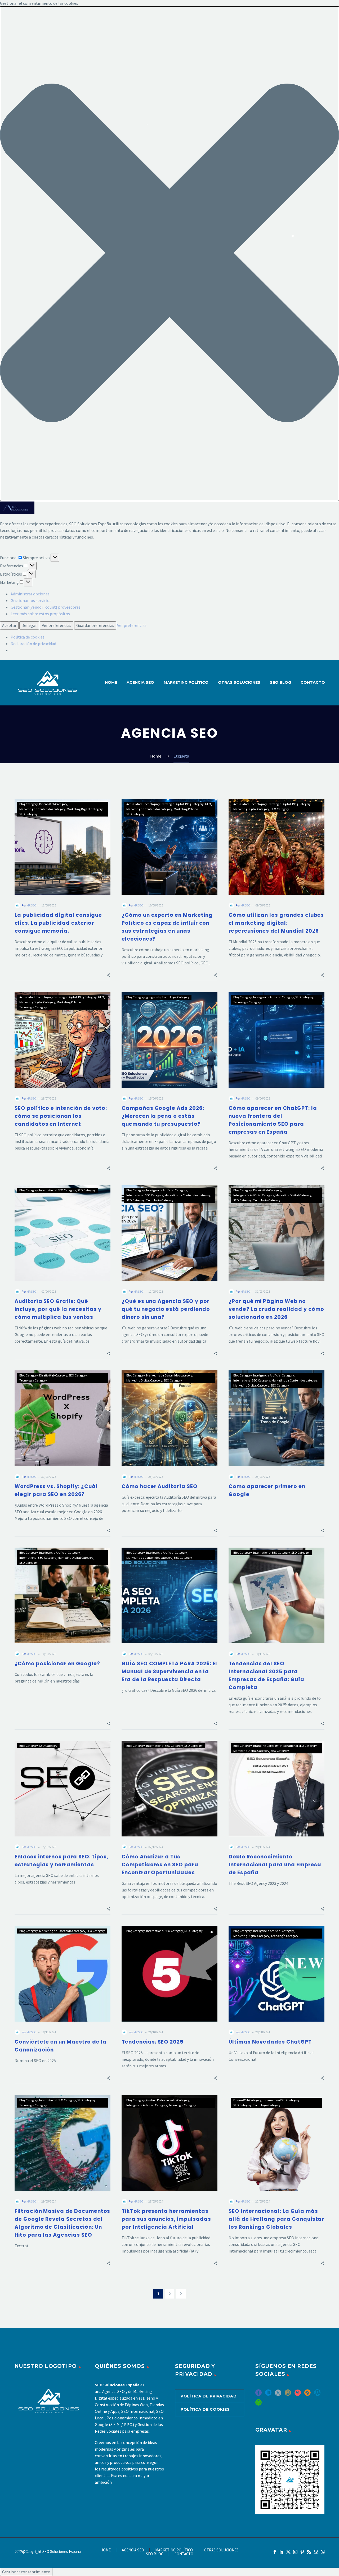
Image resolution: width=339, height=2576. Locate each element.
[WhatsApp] (323, 2552)
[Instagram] (295, 2552)
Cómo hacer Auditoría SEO (160, 1486)
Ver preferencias (57, 625)
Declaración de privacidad (33, 644)
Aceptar (9, 625)
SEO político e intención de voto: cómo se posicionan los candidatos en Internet (61, 1116)
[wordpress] (317, 2394)
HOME (111, 682)
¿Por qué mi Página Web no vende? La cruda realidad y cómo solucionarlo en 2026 (276, 1309)
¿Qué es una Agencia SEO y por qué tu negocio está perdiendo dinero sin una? (166, 1309)
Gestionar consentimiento (26, 2572)
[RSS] (309, 2552)
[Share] (108, 975)
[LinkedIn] (282, 2552)
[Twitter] (288, 2552)
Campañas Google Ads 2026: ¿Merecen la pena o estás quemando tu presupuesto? (163, 1116)
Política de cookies (28, 637)
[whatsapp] (258, 2404)
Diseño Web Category (53, 804)
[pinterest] (298, 2394)
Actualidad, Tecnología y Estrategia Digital (155, 804)
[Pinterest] (302, 2552)
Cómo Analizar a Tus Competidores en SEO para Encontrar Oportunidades (160, 1865)
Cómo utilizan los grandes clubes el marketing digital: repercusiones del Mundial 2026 (276, 923)
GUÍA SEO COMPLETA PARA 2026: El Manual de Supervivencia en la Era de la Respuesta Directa (169, 1672)
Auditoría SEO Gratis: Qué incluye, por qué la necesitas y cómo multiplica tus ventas (58, 1309)
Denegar (29, 625)
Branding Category (266, 1746)
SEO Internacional (138, 2411)
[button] (169, 254)
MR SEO (32, 905)
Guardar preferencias (95, 625)
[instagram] (288, 2394)
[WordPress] (316, 2552)
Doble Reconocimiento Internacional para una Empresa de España (275, 1865)
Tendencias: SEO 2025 (153, 2042)
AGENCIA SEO (140, 682)
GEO (208, 804)
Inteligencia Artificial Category (274, 997)
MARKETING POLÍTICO (186, 682)
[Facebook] (275, 2552)
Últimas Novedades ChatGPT (270, 2042)
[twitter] (278, 2394)
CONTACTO (313, 682)
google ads (153, 997)
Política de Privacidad (209, 2396)
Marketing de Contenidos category (42, 809)
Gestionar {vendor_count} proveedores (46, 607)
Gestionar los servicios (31, 600)
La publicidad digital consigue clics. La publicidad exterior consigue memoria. (58, 923)
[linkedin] (268, 2394)
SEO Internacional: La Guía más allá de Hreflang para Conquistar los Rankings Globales (276, 2219)
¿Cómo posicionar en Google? (57, 1664)
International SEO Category (58, 1190)
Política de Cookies (205, 2409)
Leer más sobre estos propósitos (40, 614)
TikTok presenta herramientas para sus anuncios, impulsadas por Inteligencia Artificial (166, 2219)
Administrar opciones (30, 594)
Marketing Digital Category (85, 809)
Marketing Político (186, 809)
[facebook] (258, 2394)
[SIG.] (181, 2294)
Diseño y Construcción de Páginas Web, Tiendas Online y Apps (129, 2405)
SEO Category (28, 814)
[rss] (307, 2394)
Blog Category (29, 804)
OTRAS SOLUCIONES (239, 682)
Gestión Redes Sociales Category (168, 2100)
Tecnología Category (33, 1007)
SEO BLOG (280, 682)
